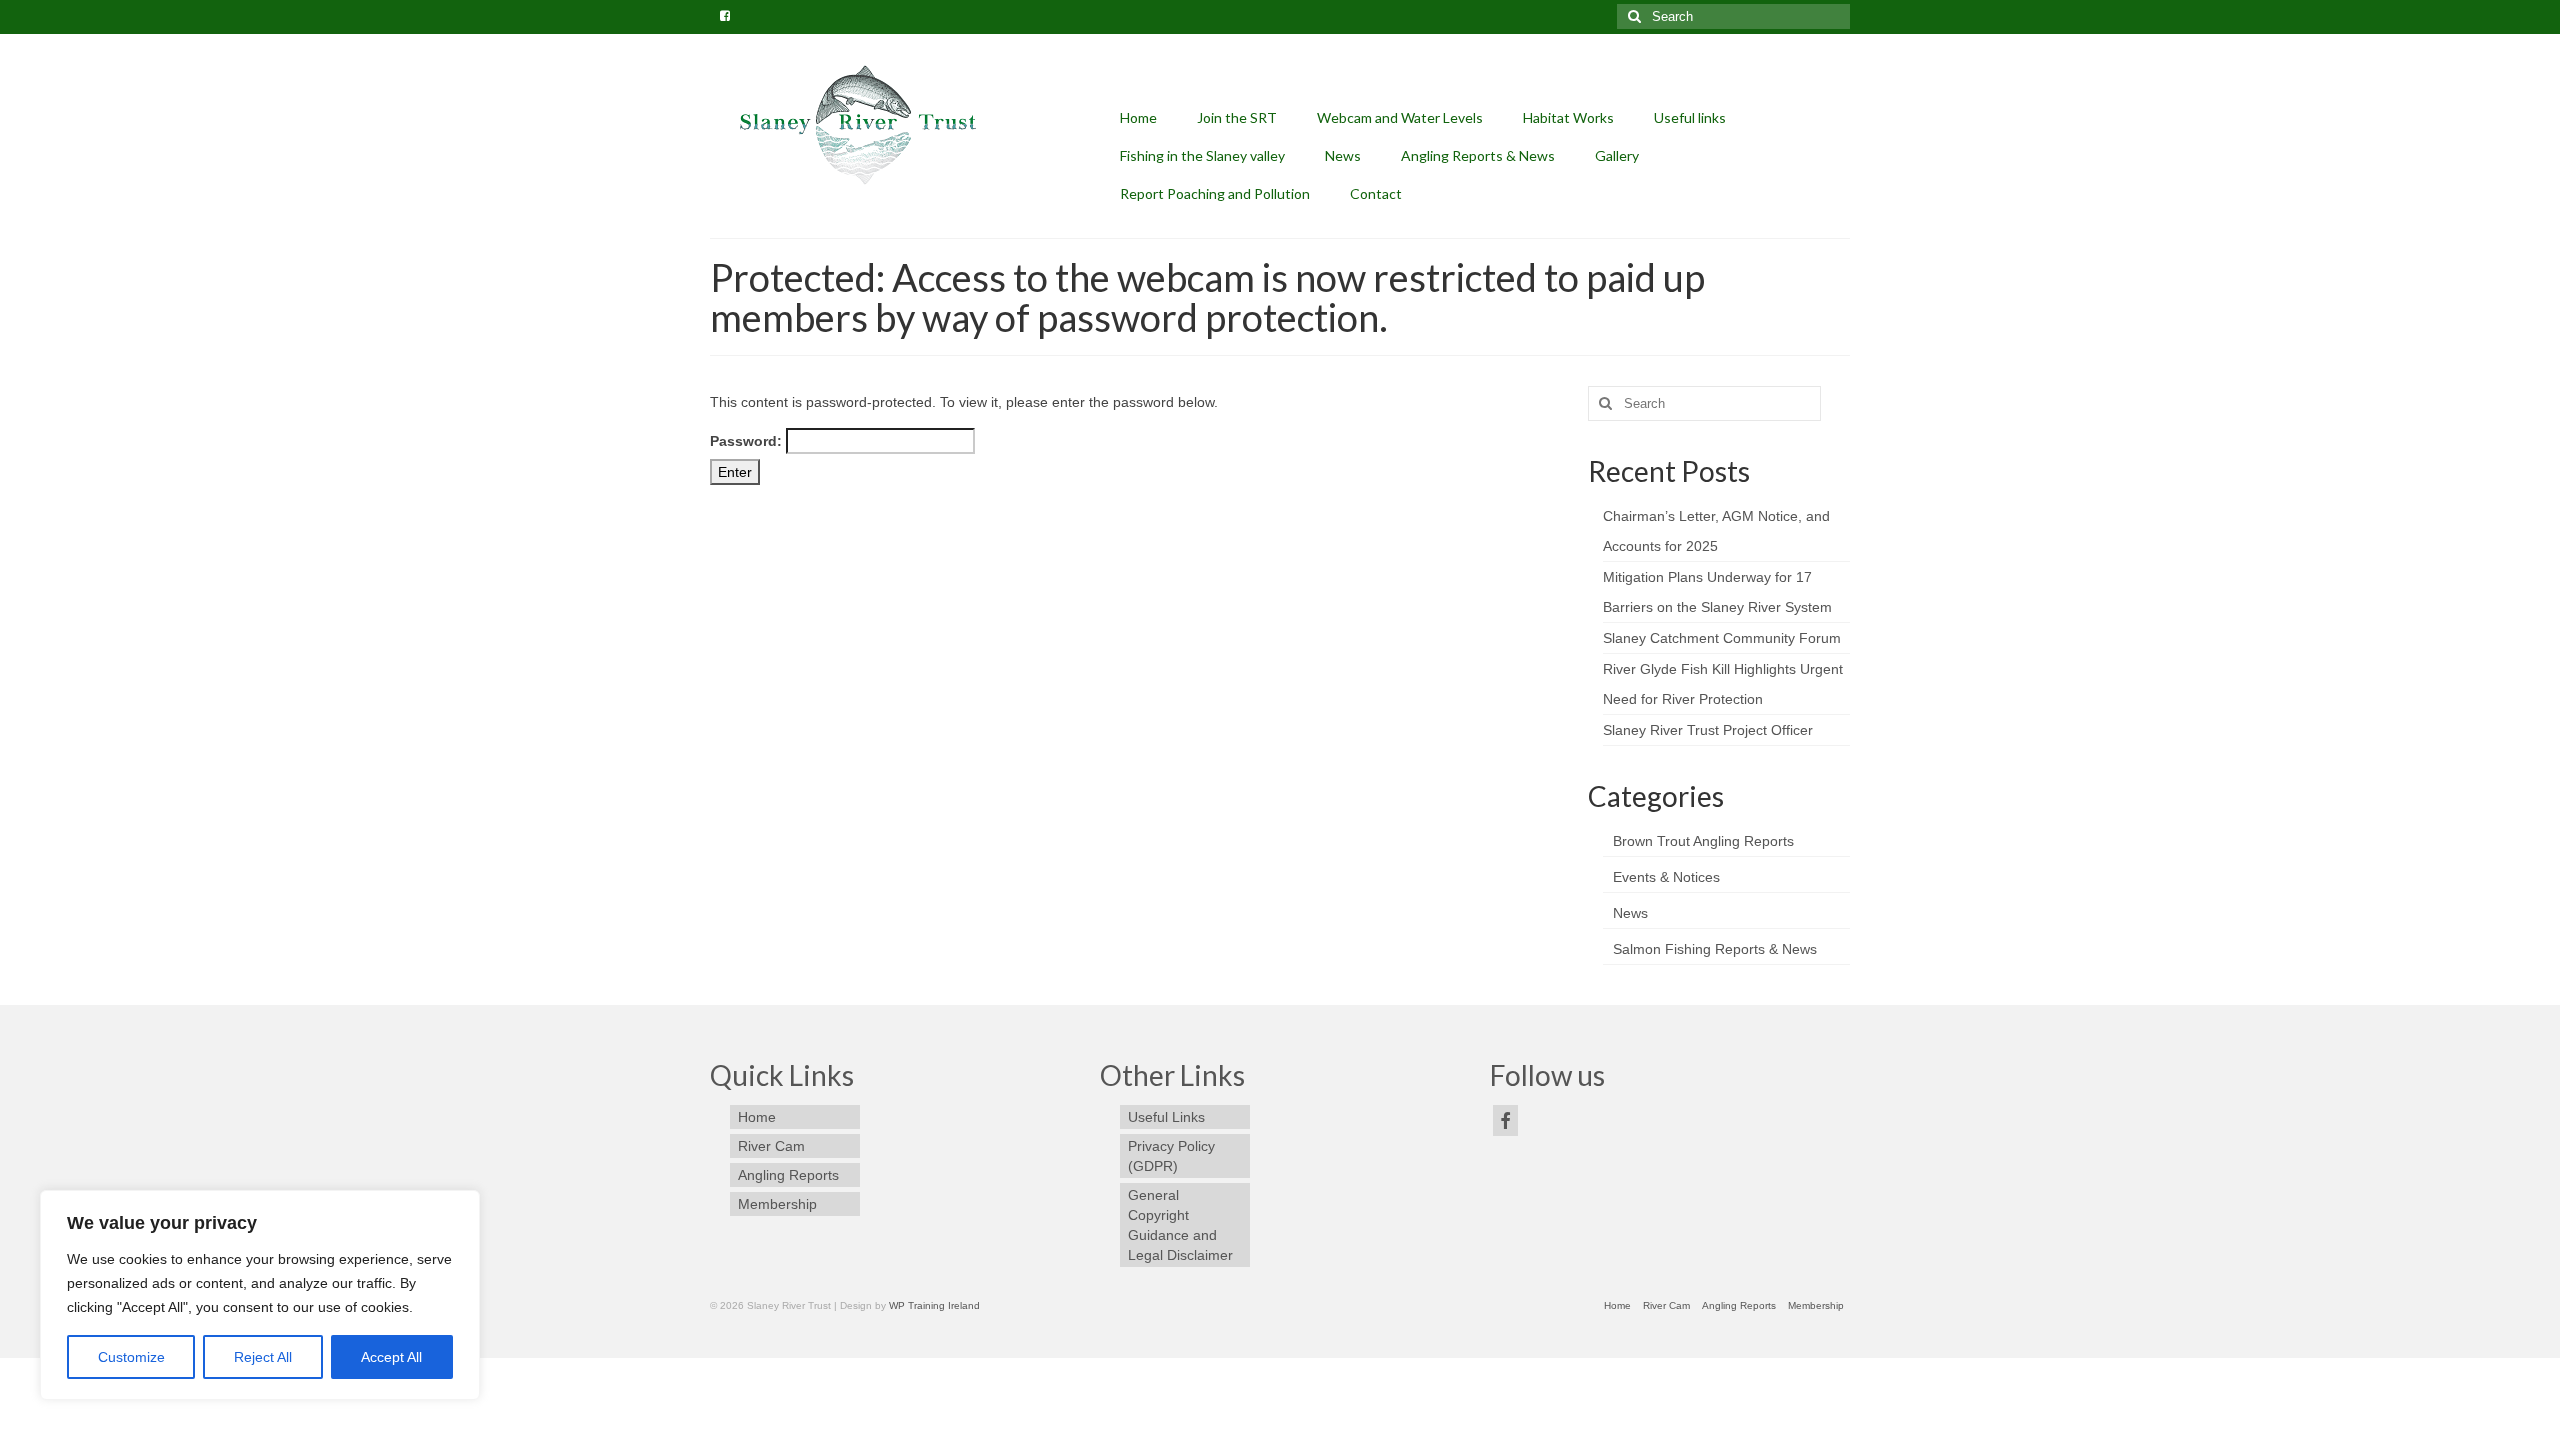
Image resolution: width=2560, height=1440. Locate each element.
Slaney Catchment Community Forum (1722, 638)
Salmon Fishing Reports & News (1715, 949)
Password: (748, 441)
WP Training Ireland (934, 1305)
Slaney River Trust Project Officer (1708, 730)
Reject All (263, 1357)
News (1630, 913)
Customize (131, 1357)
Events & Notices (1666, 877)
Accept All (391, 1357)
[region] (260, 1295)
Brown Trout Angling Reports (1703, 841)
